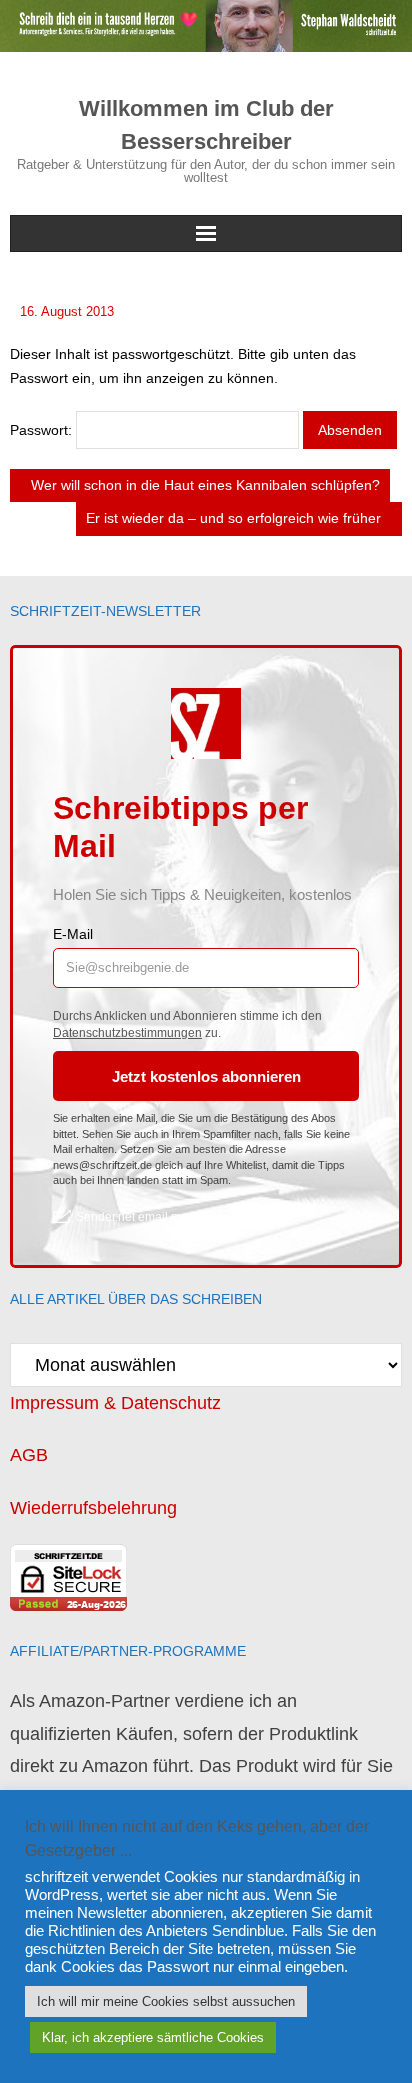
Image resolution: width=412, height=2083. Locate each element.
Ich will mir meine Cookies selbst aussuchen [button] (166, 2001)
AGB (29, 1455)
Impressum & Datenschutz (115, 1403)
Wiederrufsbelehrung (93, 1508)
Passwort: (43, 430)
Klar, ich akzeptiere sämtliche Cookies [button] (153, 2037)
